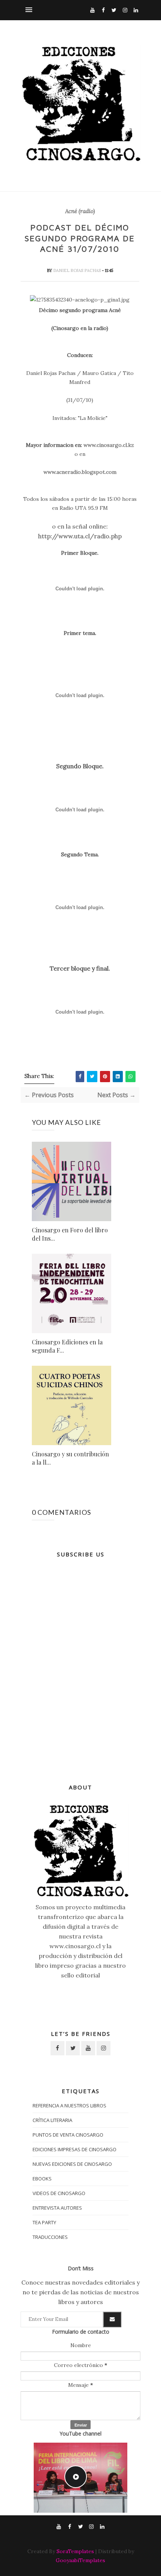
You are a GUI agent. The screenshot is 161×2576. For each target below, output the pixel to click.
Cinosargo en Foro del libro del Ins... (70, 1234)
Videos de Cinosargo (59, 2193)
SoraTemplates (75, 2551)
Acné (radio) (80, 211)
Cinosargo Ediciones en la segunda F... (67, 1346)
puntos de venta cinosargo (68, 2135)
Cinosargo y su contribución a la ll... (70, 1458)
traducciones (50, 2237)
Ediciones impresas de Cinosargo (75, 2149)
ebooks (42, 2179)
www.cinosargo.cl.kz (109, 445)
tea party (44, 2222)
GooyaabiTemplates (80, 2560)
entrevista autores (57, 2208)
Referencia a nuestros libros (69, 2106)
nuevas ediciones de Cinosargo (72, 2164)
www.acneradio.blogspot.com (80, 472)
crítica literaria (52, 2120)
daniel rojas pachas (78, 270)
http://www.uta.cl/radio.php (80, 536)
